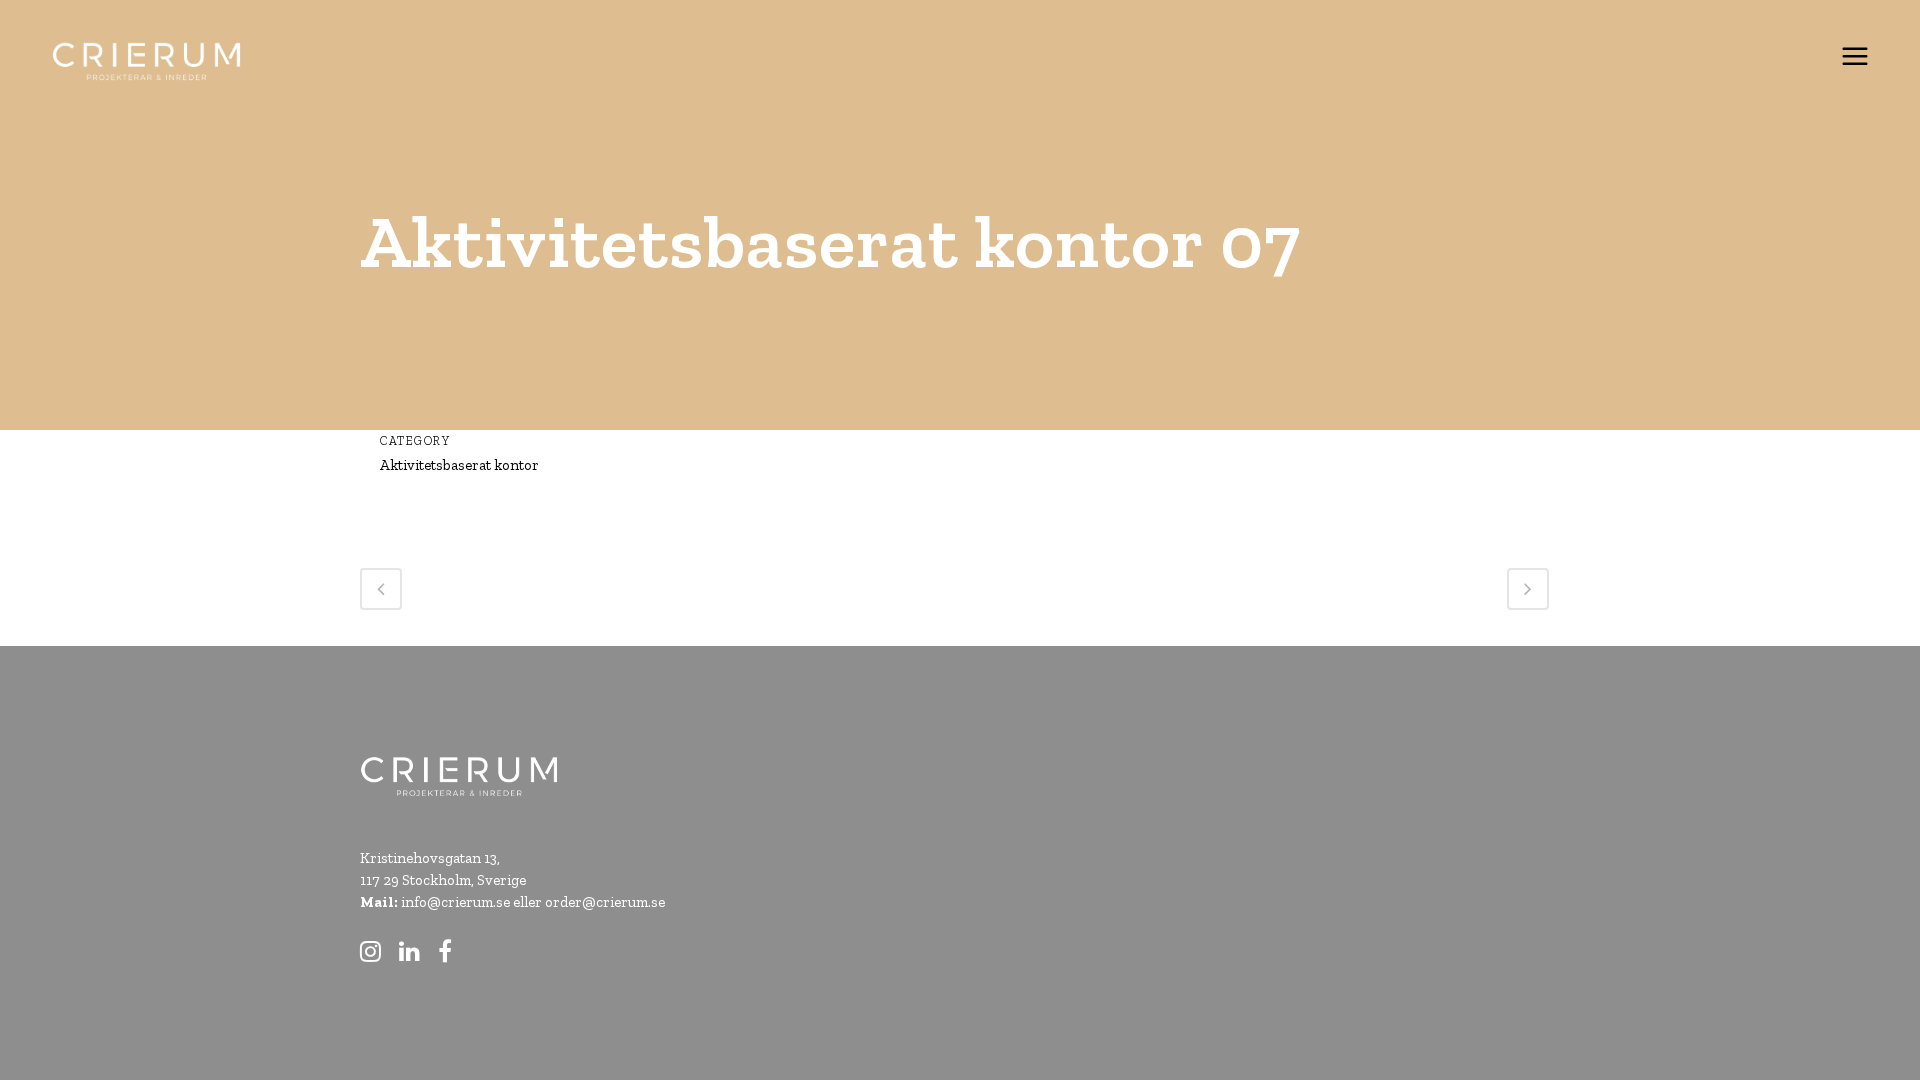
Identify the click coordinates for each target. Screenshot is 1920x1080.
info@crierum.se (455, 902)
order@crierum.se (605, 902)
